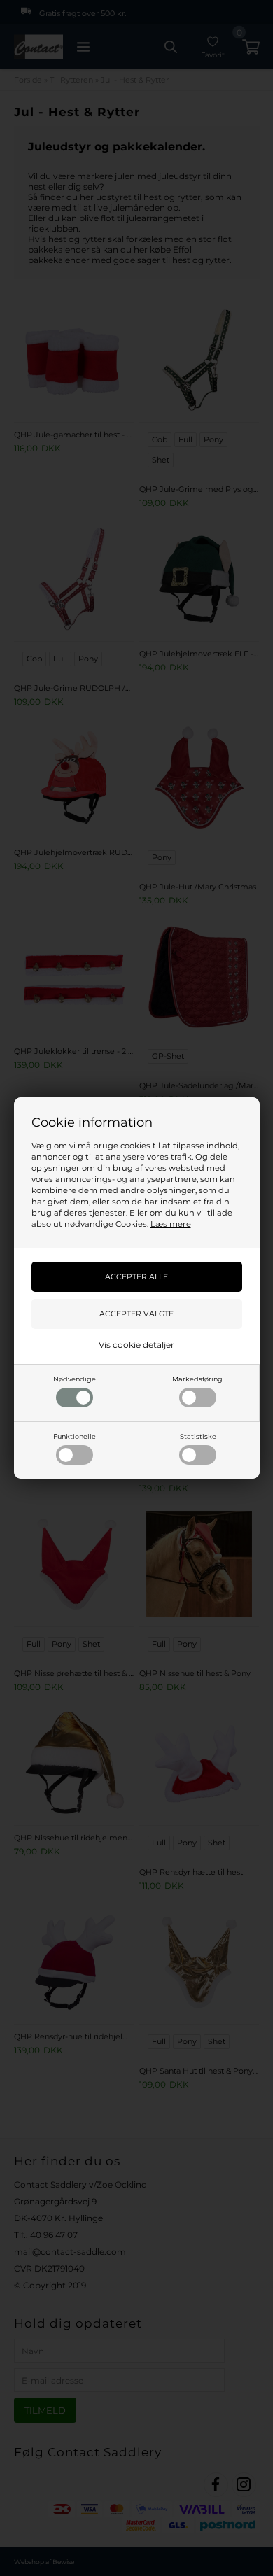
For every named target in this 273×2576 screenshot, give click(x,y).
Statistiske (198, 1436)
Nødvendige (75, 1379)
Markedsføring (197, 1379)
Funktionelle (75, 1436)
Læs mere (171, 1224)
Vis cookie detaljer (136, 1345)
